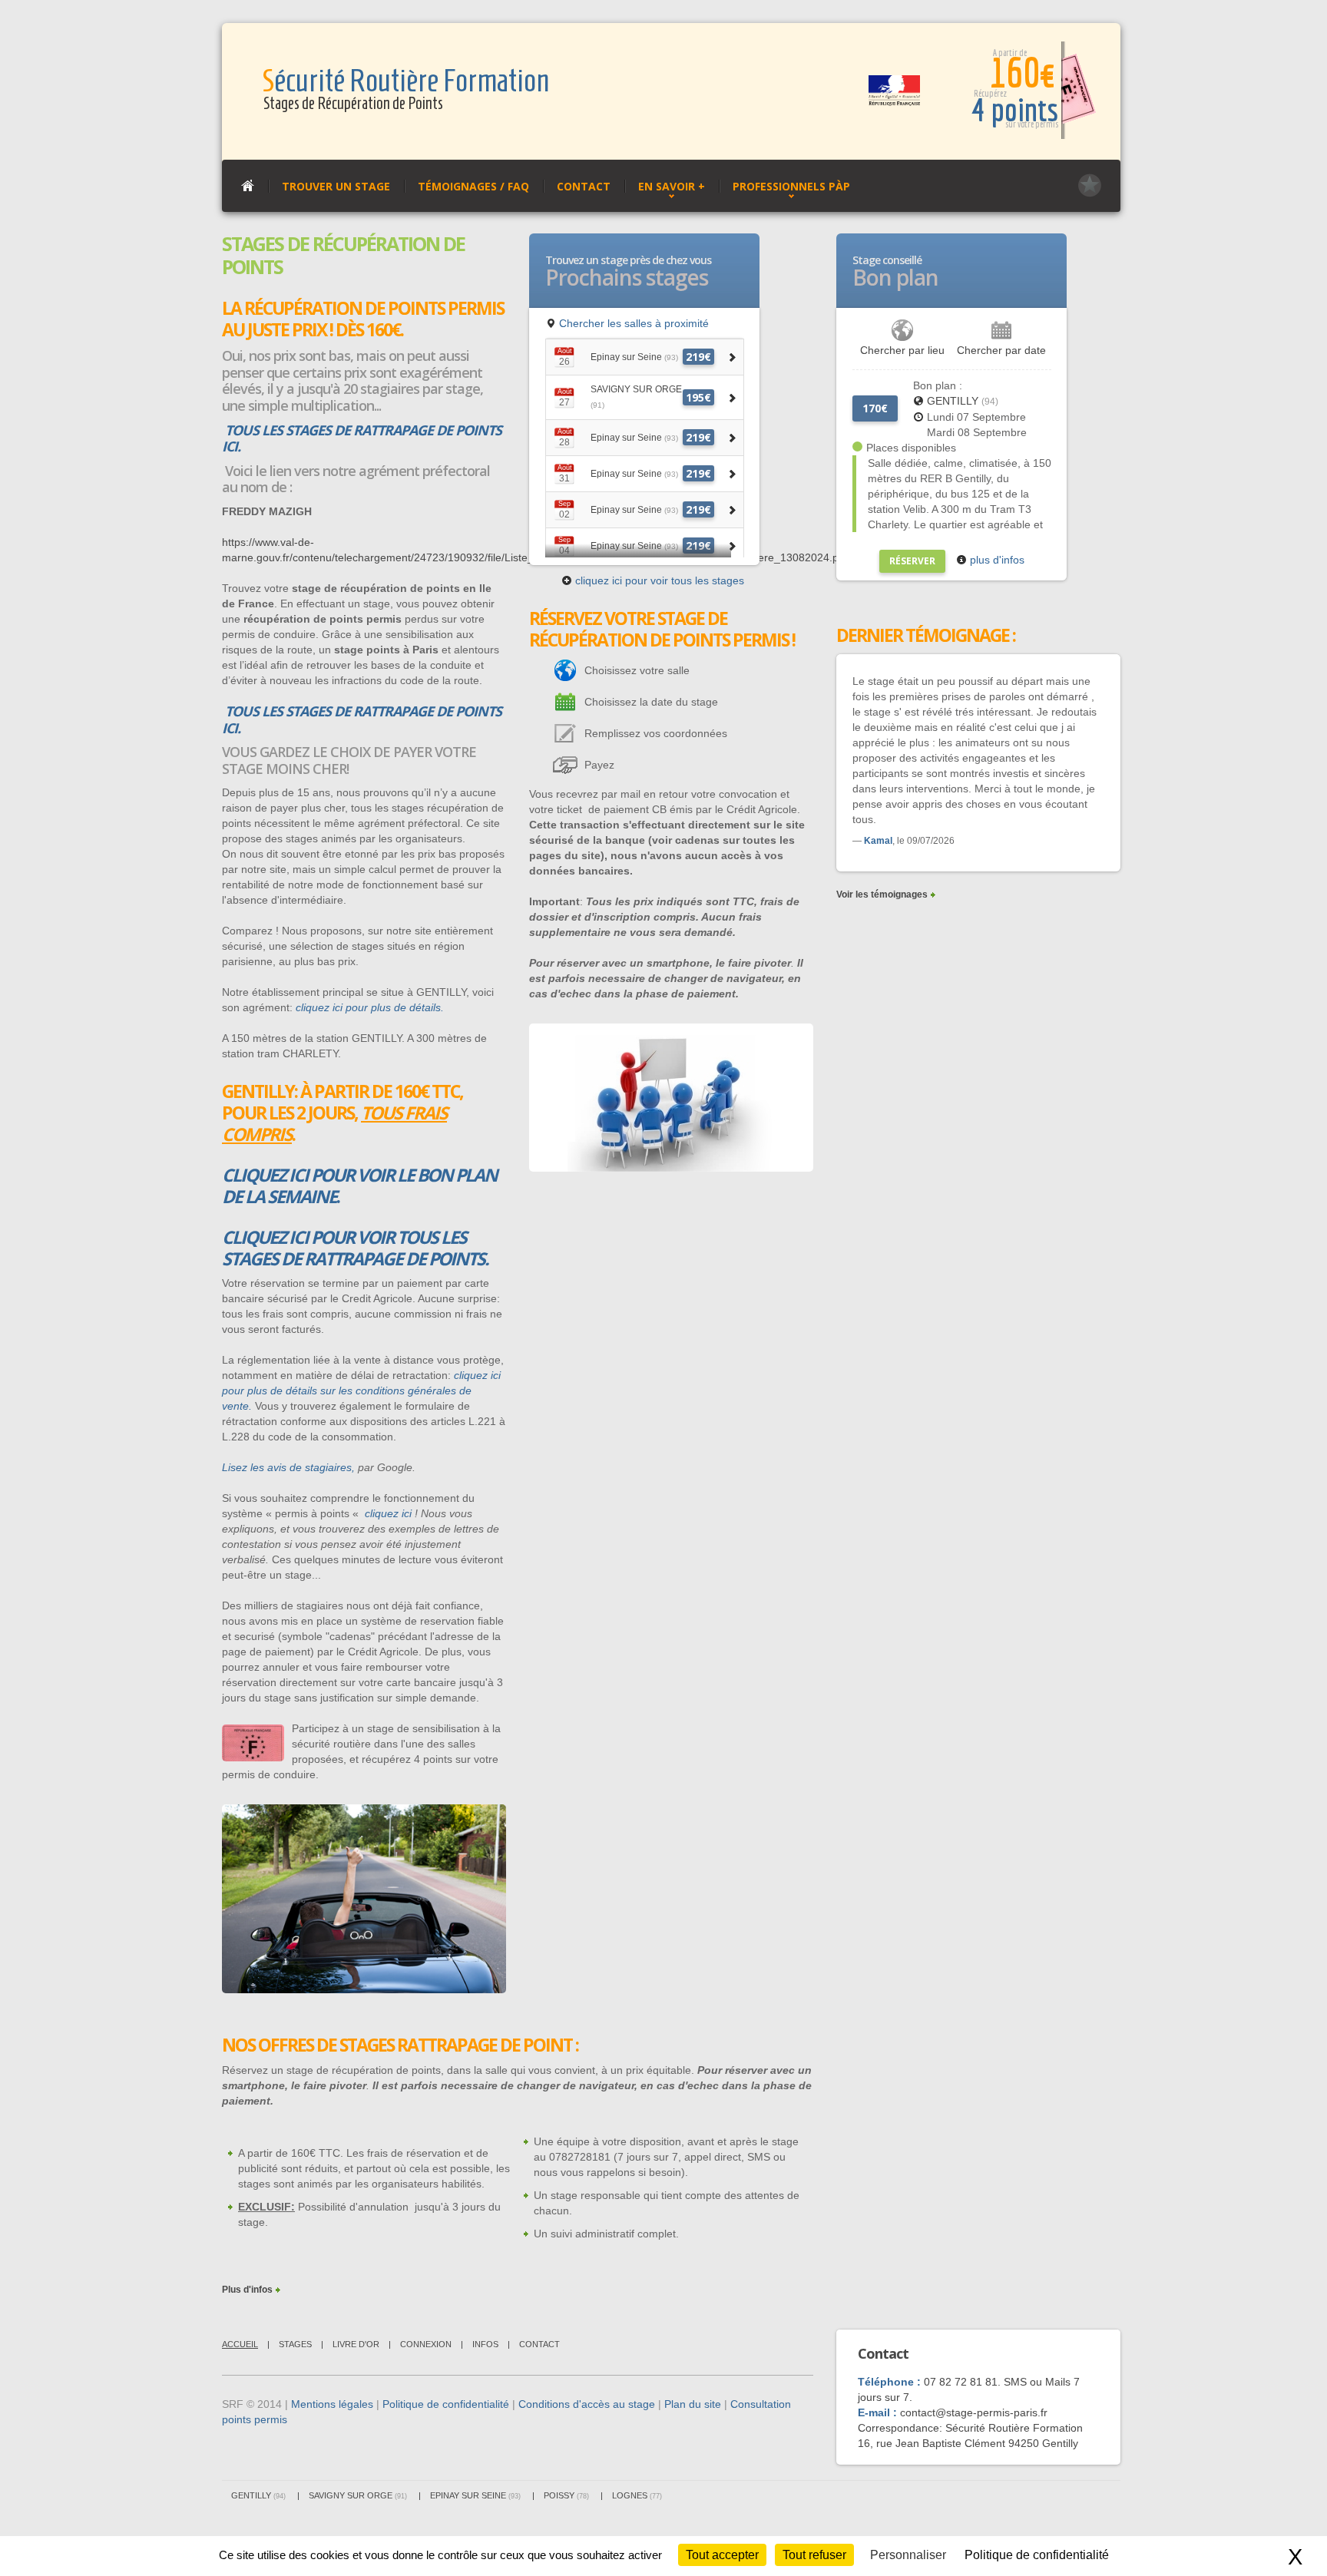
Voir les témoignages (882, 894)
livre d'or (356, 2344)
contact (539, 2344)
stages (295, 2344)
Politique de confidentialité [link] (1037, 2555)
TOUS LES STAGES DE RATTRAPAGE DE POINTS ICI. (362, 438)
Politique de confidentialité (446, 2404)
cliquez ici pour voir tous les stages (658, 580)
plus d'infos (996, 560)
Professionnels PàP (791, 186)
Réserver (912, 561)
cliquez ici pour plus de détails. (370, 1007)
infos (485, 2344)
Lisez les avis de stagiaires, (288, 1467)
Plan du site (693, 2404)
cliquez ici (388, 1513)
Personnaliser (908, 2555)
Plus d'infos (247, 2290)
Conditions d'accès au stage (587, 2404)
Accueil (240, 2344)
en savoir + (672, 186)
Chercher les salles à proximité (632, 323)
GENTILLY (963, 401)
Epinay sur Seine (475, 2495)
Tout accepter (722, 2555)
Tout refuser (814, 2555)
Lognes (637, 2495)
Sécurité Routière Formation (405, 81)
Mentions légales (332, 2404)
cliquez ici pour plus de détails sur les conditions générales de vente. (361, 1391)
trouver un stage (336, 186)
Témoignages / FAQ (473, 186)
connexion (426, 2344)
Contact (584, 186)
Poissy (566, 2495)
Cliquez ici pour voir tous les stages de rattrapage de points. (355, 1248)
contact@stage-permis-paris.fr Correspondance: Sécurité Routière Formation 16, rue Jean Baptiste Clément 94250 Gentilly (970, 2428)
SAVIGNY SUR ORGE (358, 2495)
